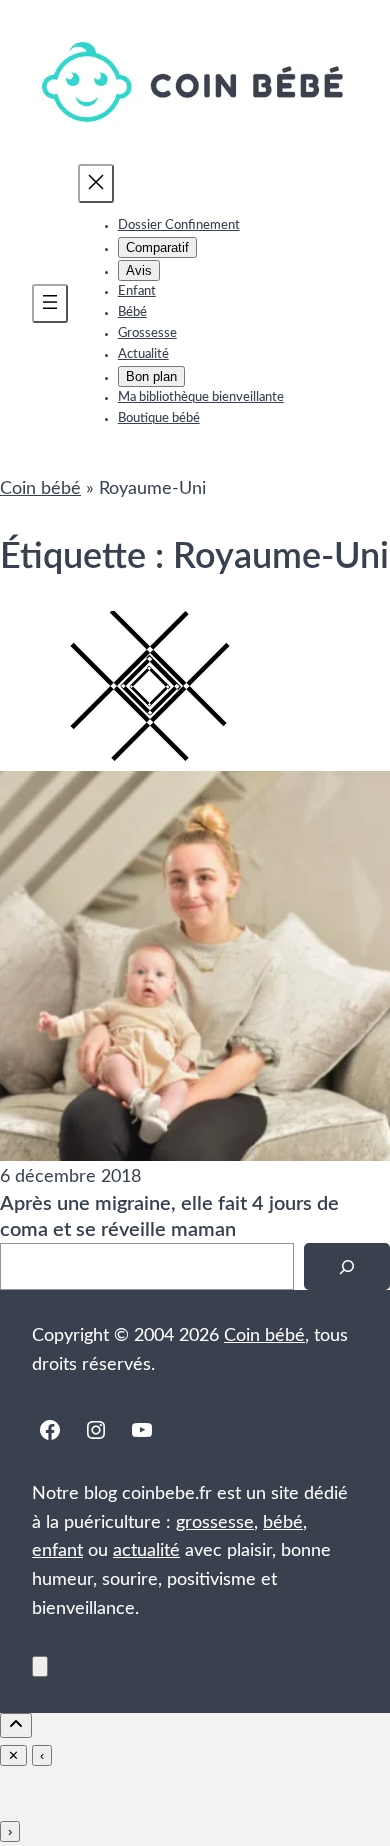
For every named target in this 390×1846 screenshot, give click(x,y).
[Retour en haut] (40, 1666)
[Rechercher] (347, 1266)
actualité (146, 1551)
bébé (283, 1523)
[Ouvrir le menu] (50, 303)
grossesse (215, 1523)
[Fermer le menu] (96, 183)
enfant (57, 1551)
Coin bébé (40, 489)
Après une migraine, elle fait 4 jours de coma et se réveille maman (169, 1217)
